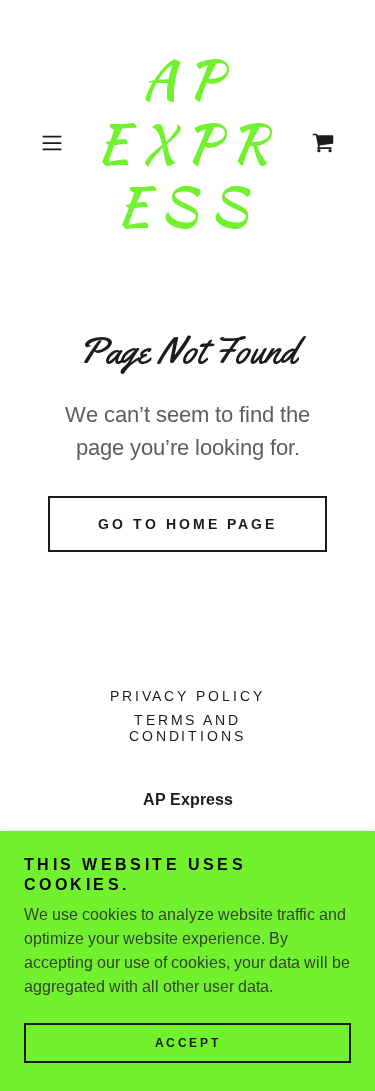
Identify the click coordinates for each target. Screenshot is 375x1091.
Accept (187, 1043)
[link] (188, 143)
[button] (55, 143)
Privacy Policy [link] (188, 696)
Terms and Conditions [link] (188, 728)
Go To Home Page (187, 524)
